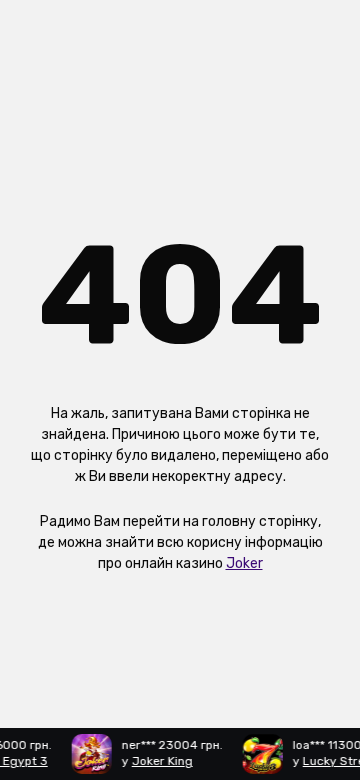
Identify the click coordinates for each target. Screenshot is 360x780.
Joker (244, 563)
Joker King (160, 761)
